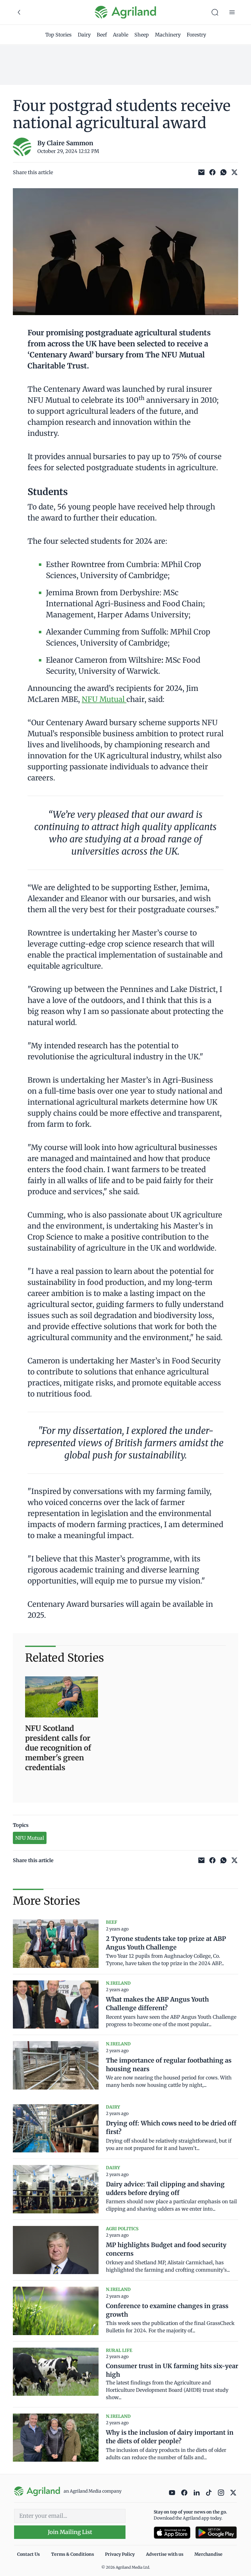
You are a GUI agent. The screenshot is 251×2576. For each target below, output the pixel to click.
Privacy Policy (120, 2554)
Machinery (168, 35)
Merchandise (208, 2554)
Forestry (196, 35)
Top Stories (58, 35)
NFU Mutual (104, 699)
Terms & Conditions (73, 2554)
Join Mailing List (70, 2532)
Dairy (84, 35)
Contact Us (28, 2554)
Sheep (142, 35)
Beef (102, 35)
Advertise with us (165, 2554)
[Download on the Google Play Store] (216, 2533)
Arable (121, 35)
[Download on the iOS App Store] (172, 2533)
